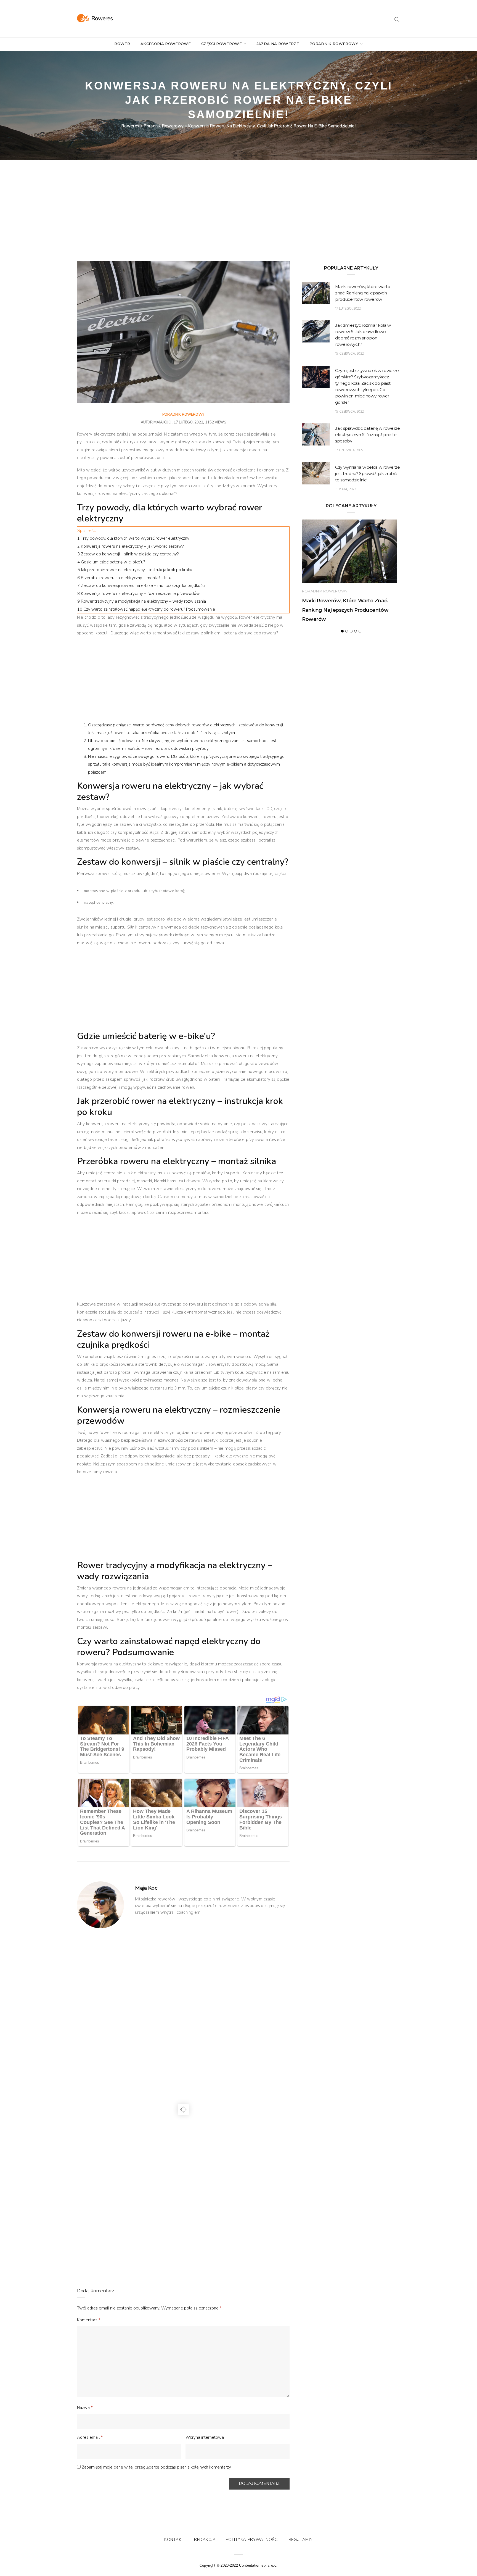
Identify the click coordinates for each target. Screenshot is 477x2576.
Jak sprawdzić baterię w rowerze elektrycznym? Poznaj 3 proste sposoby (367, 435)
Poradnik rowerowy (334, 44)
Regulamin (301, 2540)
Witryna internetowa (205, 2437)
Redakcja (205, 2540)
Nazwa (85, 2408)
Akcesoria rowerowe (166, 44)
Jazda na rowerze (278, 44)
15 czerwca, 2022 (349, 354)
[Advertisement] (183, 220)
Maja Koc (162, 422)
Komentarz (89, 2320)
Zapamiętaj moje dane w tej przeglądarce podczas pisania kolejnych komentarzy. (157, 2467)
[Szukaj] (397, 19)
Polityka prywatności (252, 2540)
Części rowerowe (222, 44)
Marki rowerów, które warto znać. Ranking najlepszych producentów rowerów (363, 293)
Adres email (90, 2437)
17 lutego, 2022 (348, 309)
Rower (122, 44)
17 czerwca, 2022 (349, 450)
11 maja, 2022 (346, 489)
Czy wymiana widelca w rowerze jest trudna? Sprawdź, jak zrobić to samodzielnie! (367, 474)
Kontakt (174, 2540)
